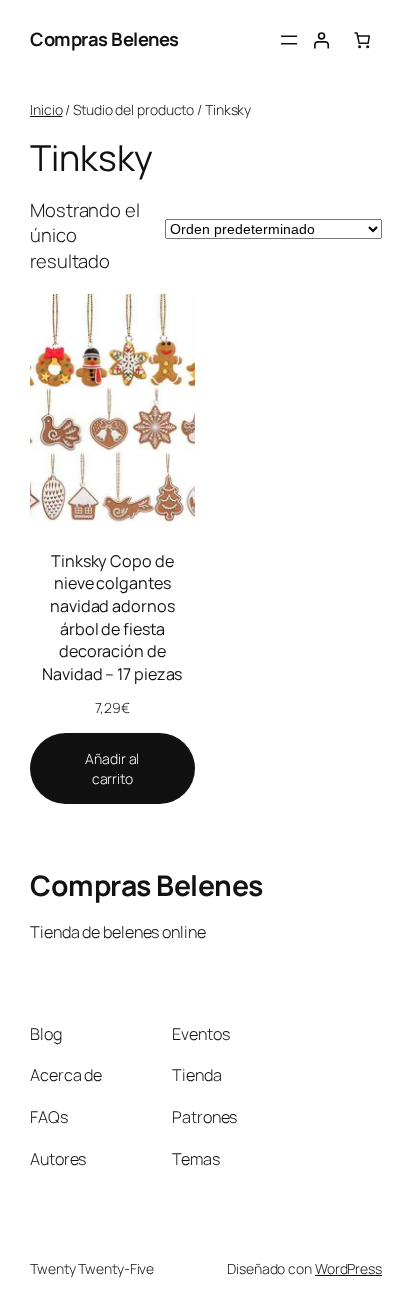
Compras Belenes (104, 39)
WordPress (348, 1268)
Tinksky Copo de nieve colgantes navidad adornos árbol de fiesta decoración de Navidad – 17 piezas (112, 617)
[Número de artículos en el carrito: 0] (362, 40)
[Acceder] (321, 40)
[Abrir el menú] (289, 40)
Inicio (46, 109)
